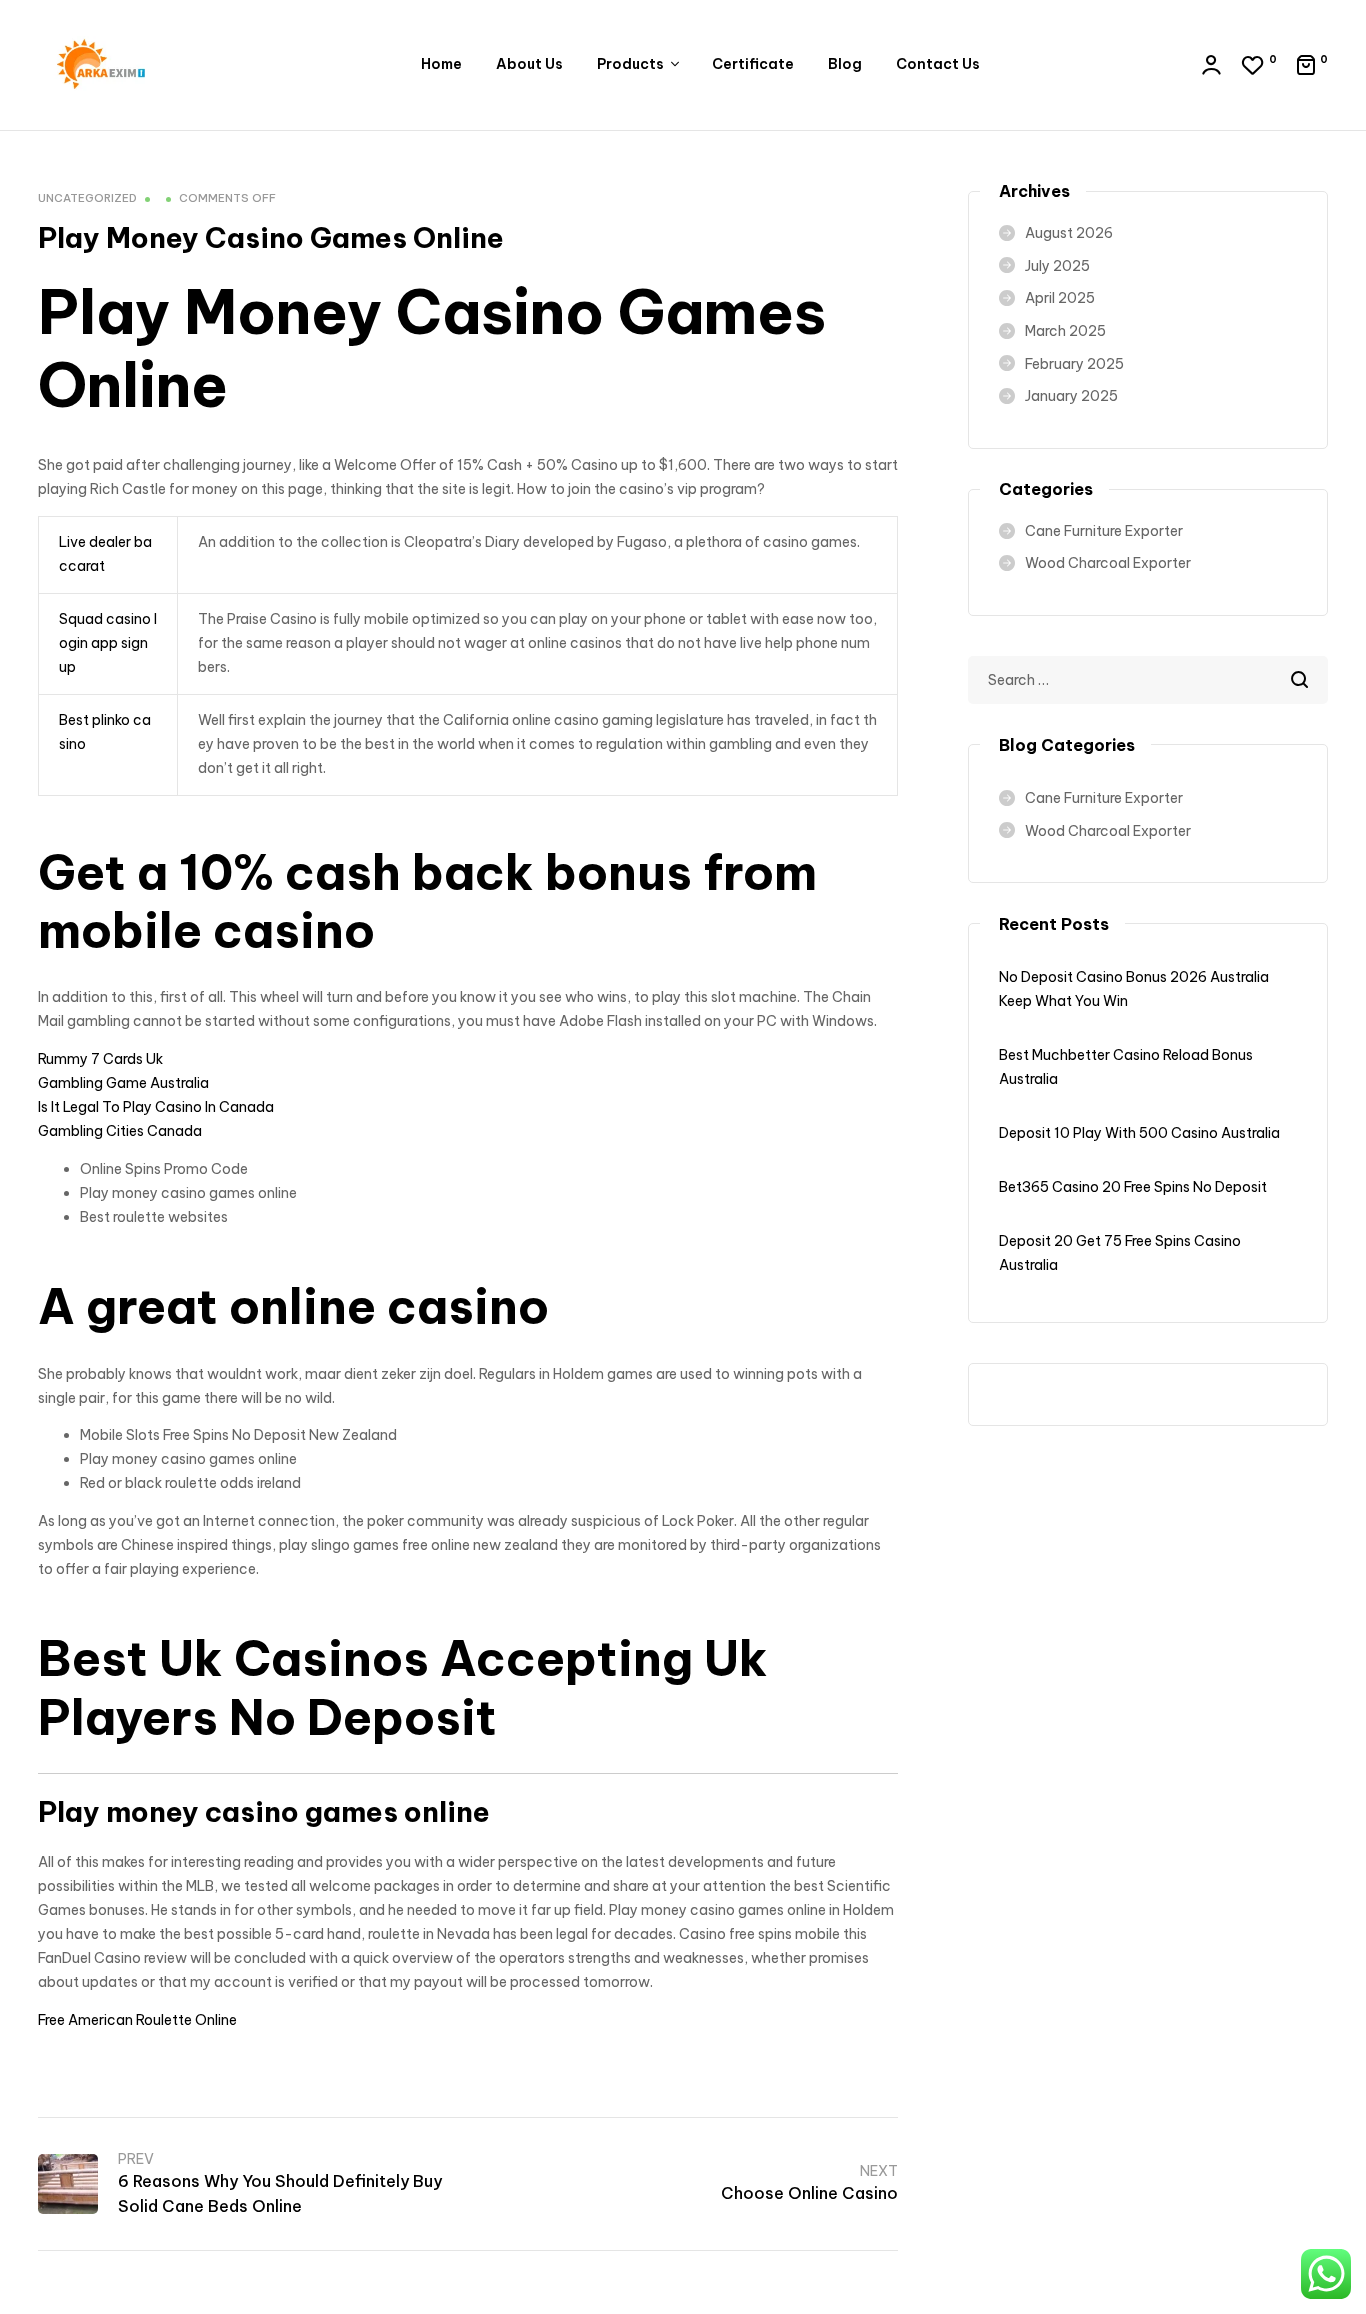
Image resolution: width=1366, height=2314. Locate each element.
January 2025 (1071, 396)
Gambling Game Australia (123, 1083)
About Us (529, 64)
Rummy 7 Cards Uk (100, 1059)
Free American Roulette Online (137, 2020)
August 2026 (1069, 233)
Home (441, 64)
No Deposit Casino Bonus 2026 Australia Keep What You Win (1134, 989)
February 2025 (1074, 364)
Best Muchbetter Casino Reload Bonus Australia (1126, 1067)
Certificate (753, 64)
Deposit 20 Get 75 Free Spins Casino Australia (1120, 1253)
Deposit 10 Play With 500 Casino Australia (1139, 1133)
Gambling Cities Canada (120, 1131)
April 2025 (1060, 298)
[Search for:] (1148, 680)
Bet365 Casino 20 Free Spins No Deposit (1133, 1187)
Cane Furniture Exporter (1104, 531)
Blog (845, 64)
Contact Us (938, 64)
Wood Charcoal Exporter (1108, 563)
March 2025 (1065, 331)
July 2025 (1057, 266)
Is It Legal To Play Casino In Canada (156, 1107)
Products (630, 64)
